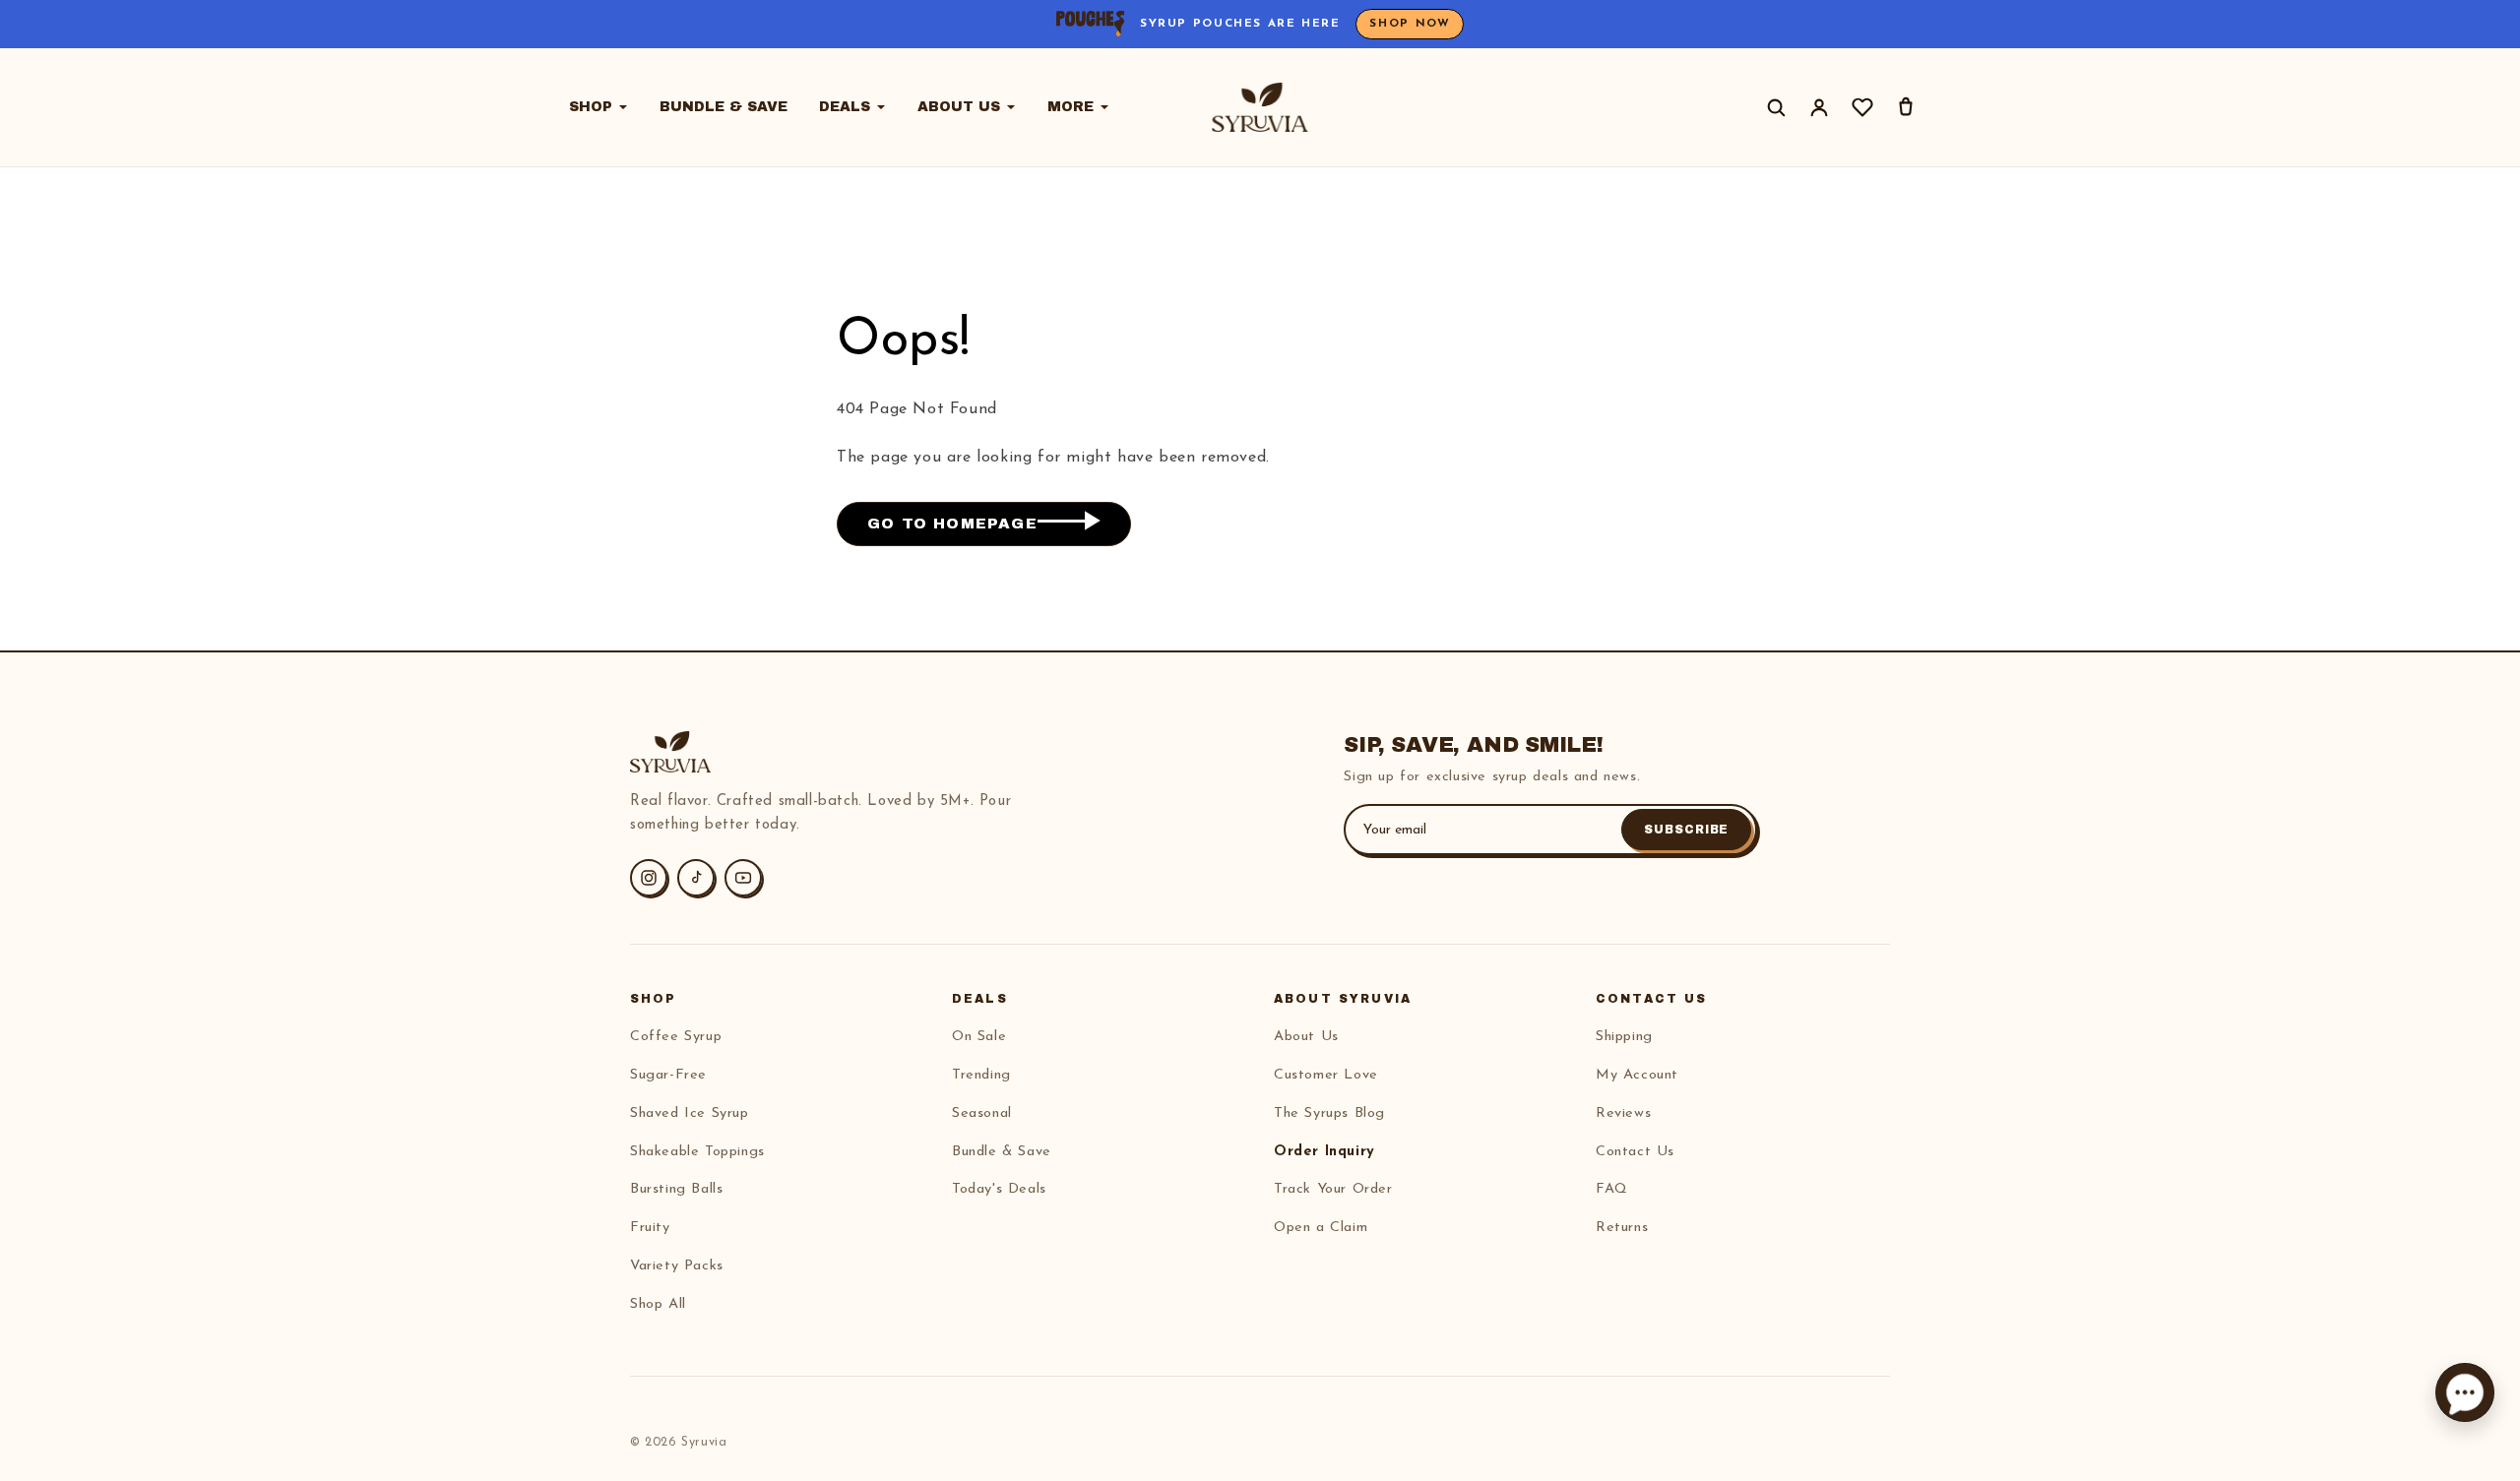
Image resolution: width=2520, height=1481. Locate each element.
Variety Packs (677, 1266)
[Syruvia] (1260, 107)
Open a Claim (1321, 1228)
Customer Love (1326, 1075)
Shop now (1410, 24)
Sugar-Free (668, 1075)
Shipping (1624, 1037)
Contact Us (1635, 1152)
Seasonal (982, 1113)
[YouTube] (743, 878)
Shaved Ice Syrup (690, 1113)
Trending (981, 1075)
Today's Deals (999, 1189)
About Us (959, 107)
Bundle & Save (724, 107)
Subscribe (1687, 830)
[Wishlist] (1862, 107)
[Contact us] (2465, 1392)
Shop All (658, 1304)
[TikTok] (696, 878)
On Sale (979, 1037)
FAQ (1612, 1189)
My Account (1637, 1075)
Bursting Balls (676, 1189)
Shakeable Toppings (697, 1152)
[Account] (1819, 107)
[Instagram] (649, 878)
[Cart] (1906, 107)
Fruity (650, 1228)
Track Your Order (1333, 1189)
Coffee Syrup (676, 1037)
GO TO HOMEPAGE (952, 524)
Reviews (1623, 1113)
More (1071, 107)
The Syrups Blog (1329, 1113)
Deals (845, 107)
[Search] (1776, 107)
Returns (1622, 1228)
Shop (591, 107)
